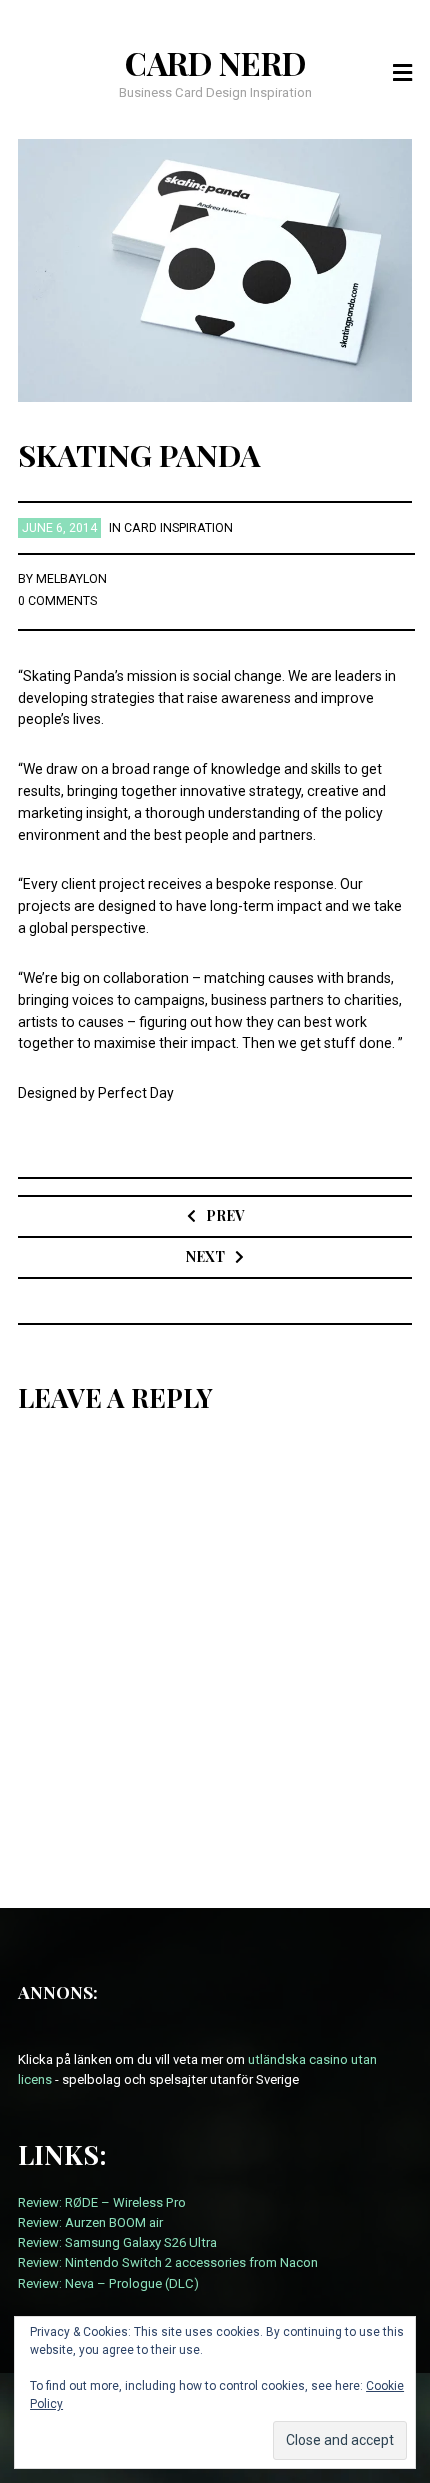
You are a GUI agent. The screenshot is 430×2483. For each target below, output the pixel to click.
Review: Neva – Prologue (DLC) (108, 2283)
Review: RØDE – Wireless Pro (102, 2202)
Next (205, 1256)
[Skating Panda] (215, 269)
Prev (225, 1215)
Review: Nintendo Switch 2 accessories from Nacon (168, 2262)
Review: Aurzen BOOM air (90, 2222)
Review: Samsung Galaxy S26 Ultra (117, 2242)
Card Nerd (215, 63)
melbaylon (71, 579)
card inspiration (178, 528)
